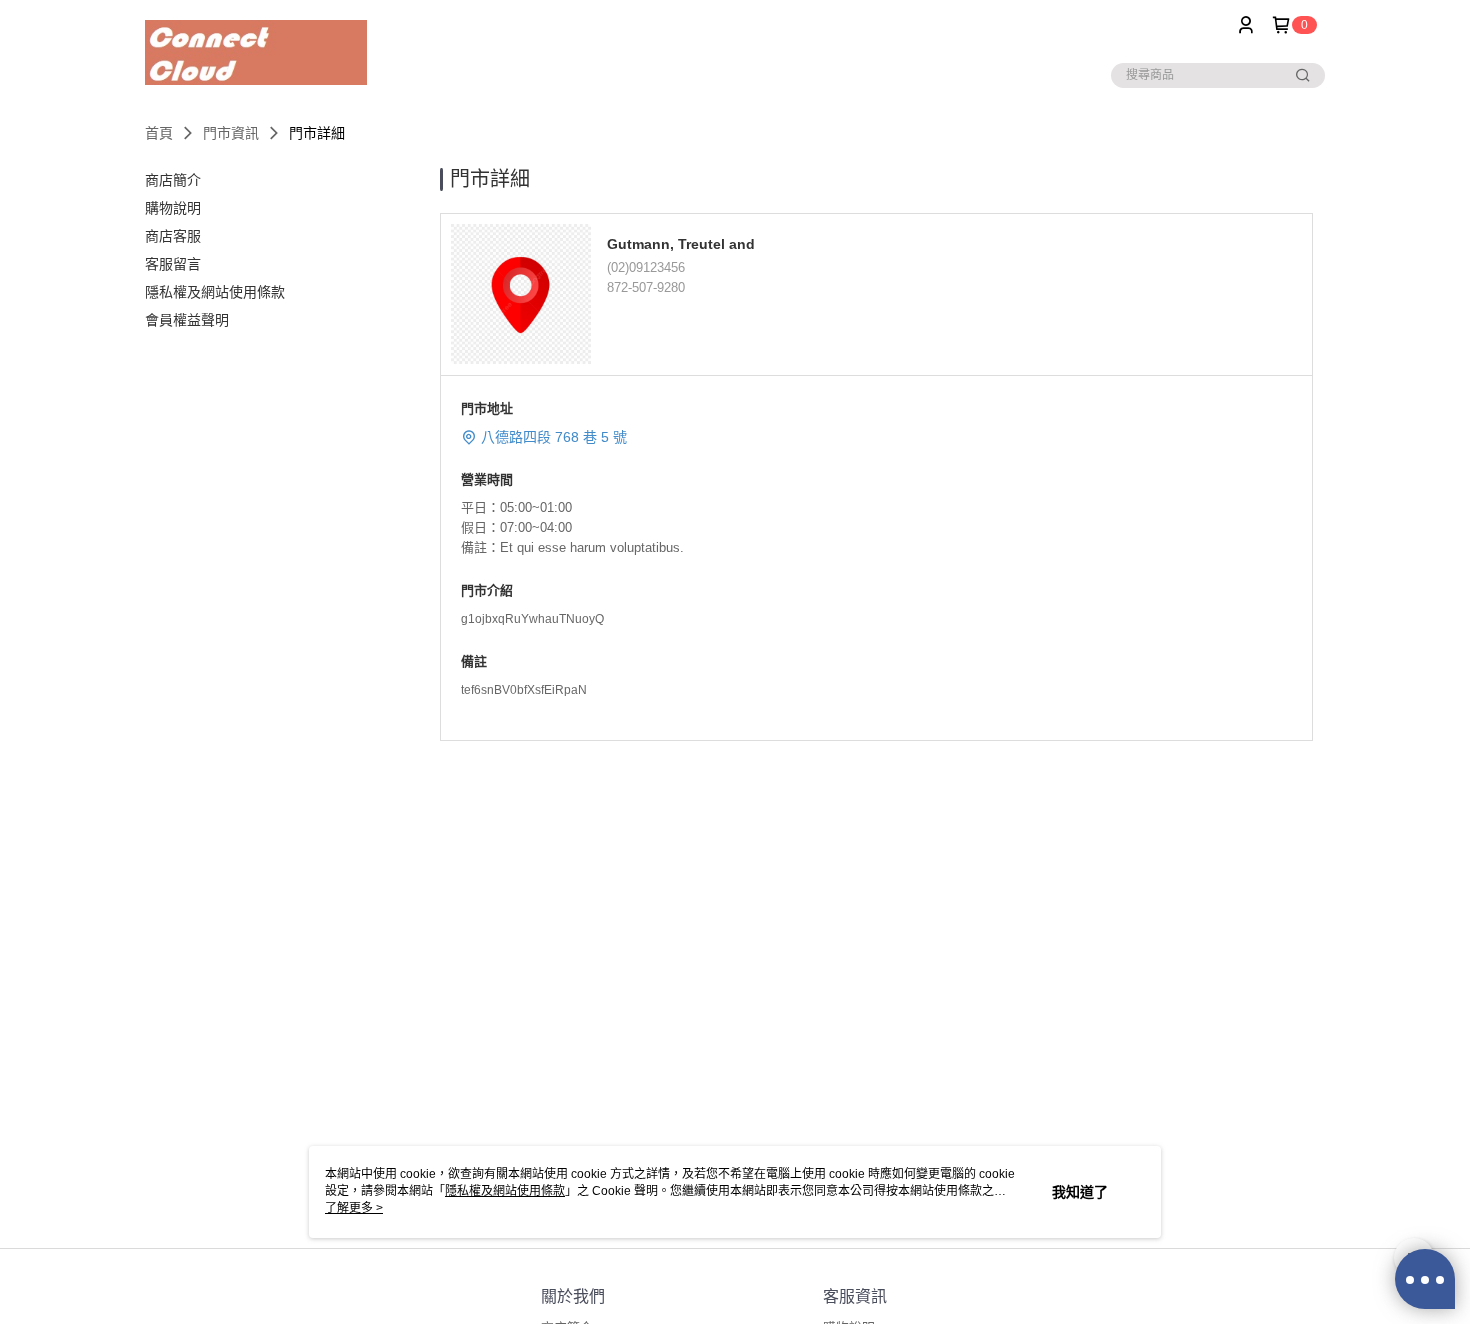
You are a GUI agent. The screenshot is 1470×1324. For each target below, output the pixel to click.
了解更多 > (354, 1208)
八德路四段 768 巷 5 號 (554, 437)
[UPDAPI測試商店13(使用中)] (256, 52)
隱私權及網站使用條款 (505, 1191)
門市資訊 (231, 133)
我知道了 (1080, 1192)
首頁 (159, 133)
